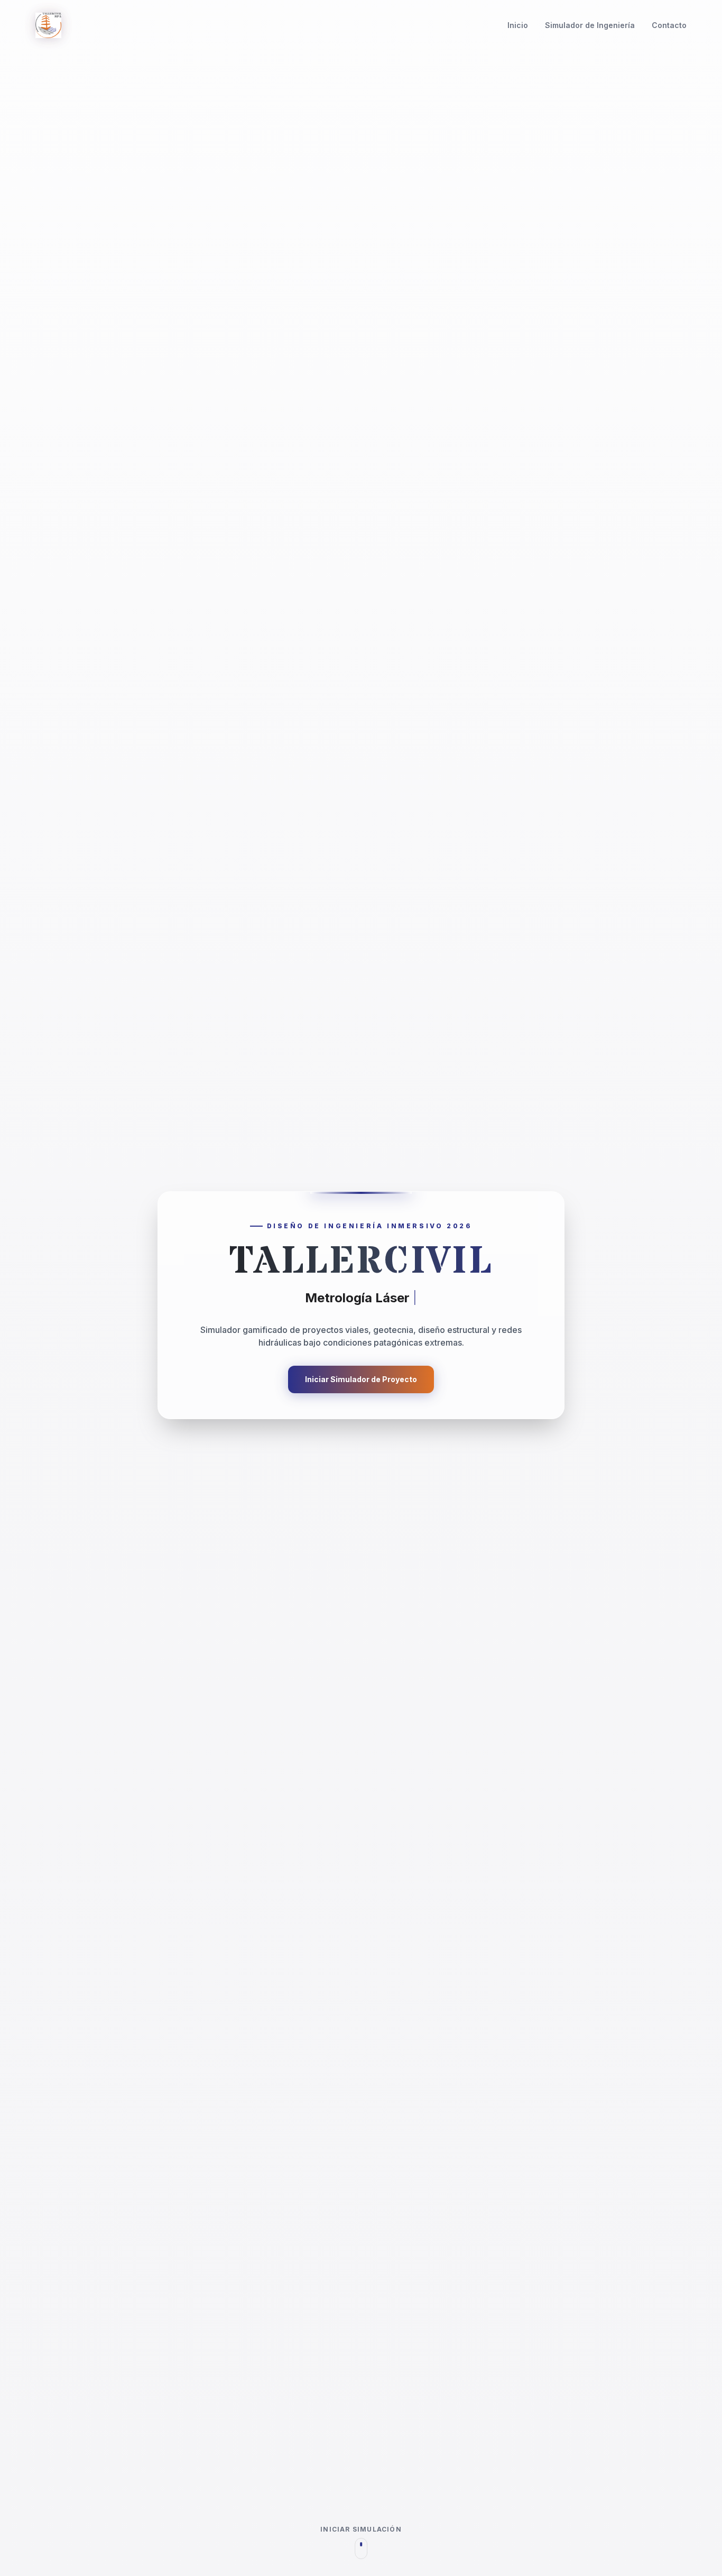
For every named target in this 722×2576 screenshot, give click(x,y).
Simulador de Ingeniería (590, 25)
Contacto (669, 25)
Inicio (518, 25)
